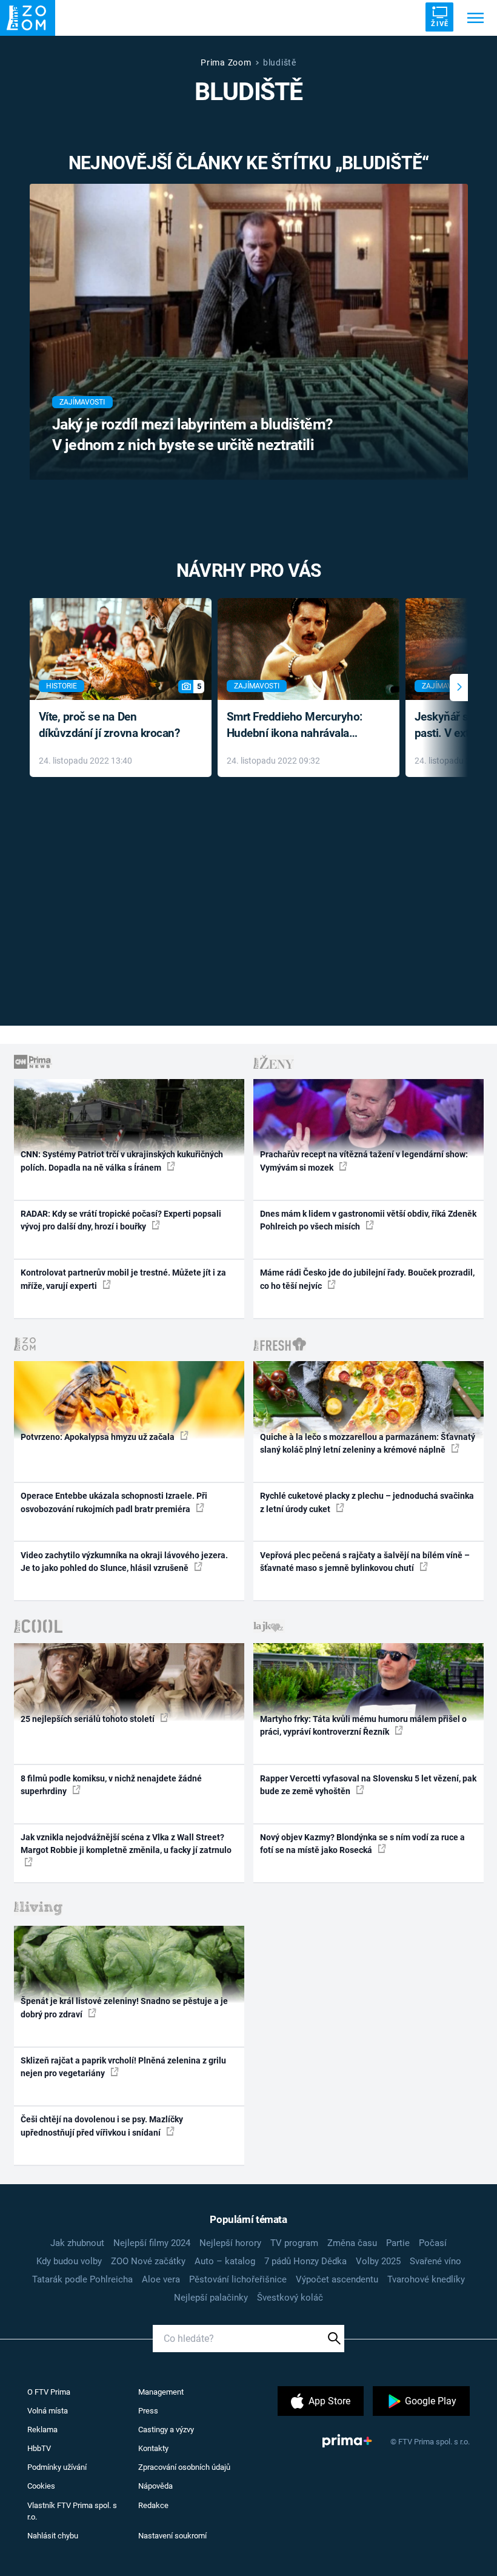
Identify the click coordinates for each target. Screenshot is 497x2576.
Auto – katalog (225, 2261)
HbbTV (39, 2448)
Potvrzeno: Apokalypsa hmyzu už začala (98, 1437)
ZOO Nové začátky (148, 2261)
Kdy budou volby (69, 2261)
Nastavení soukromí (172, 2536)
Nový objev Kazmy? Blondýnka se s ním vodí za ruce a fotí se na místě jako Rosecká (362, 1844)
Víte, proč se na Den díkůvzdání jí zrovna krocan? (109, 725)
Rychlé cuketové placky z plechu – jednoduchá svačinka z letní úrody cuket (367, 1502)
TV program (294, 2243)
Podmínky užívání (57, 2467)
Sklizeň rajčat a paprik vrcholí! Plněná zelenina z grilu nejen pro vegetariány (123, 2067)
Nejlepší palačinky (211, 2298)
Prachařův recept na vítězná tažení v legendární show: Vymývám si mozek (364, 1161)
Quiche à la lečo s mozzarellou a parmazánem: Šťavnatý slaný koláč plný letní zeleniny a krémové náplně (368, 1443)
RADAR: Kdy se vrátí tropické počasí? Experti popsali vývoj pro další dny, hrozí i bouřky (121, 1220)
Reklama (42, 2430)
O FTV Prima (49, 2392)
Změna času (352, 2243)
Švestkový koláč (290, 2298)
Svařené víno (435, 2261)
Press (148, 2411)
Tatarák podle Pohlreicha (82, 2279)
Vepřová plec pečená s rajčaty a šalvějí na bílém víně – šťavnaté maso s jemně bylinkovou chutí (365, 1562)
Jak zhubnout (77, 2243)
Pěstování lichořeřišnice (238, 2279)
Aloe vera (161, 2279)
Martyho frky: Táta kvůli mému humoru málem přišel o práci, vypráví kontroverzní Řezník (363, 1725)
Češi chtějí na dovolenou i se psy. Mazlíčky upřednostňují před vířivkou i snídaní (102, 2126)
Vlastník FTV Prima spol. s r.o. (72, 2511)
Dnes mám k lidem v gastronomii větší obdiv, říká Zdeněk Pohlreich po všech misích (368, 1220)
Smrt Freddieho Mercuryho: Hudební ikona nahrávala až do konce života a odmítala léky (300, 726)
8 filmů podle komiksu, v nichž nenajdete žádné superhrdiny (111, 1785)
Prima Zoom (226, 62)
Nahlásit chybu (53, 2536)
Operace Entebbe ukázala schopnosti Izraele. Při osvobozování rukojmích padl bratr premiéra (114, 1502)
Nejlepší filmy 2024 (152, 2243)
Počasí (433, 2243)
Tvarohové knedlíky (426, 2279)
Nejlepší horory (230, 2243)
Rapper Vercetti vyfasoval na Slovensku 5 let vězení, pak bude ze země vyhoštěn (368, 1785)
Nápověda (155, 2486)
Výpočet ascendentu (337, 2279)
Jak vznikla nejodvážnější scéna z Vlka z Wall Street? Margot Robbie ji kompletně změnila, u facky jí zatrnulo (126, 1844)
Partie (398, 2243)
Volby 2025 (378, 2261)
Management (161, 2392)
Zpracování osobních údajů (184, 2467)
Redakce (153, 2505)
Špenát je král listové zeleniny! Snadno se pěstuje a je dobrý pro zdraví (124, 2007)
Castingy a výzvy (166, 2430)
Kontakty (153, 2448)
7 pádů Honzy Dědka (305, 2261)
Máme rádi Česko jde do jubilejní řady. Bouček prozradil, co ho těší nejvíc (367, 1279)
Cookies (41, 2486)
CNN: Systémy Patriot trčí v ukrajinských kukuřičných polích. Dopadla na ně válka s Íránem (122, 1161)
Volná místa (48, 2411)
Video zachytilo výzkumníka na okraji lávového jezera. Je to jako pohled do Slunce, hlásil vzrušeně (124, 1562)
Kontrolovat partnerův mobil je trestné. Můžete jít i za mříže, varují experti (123, 1279)
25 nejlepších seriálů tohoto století (88, 1719)
